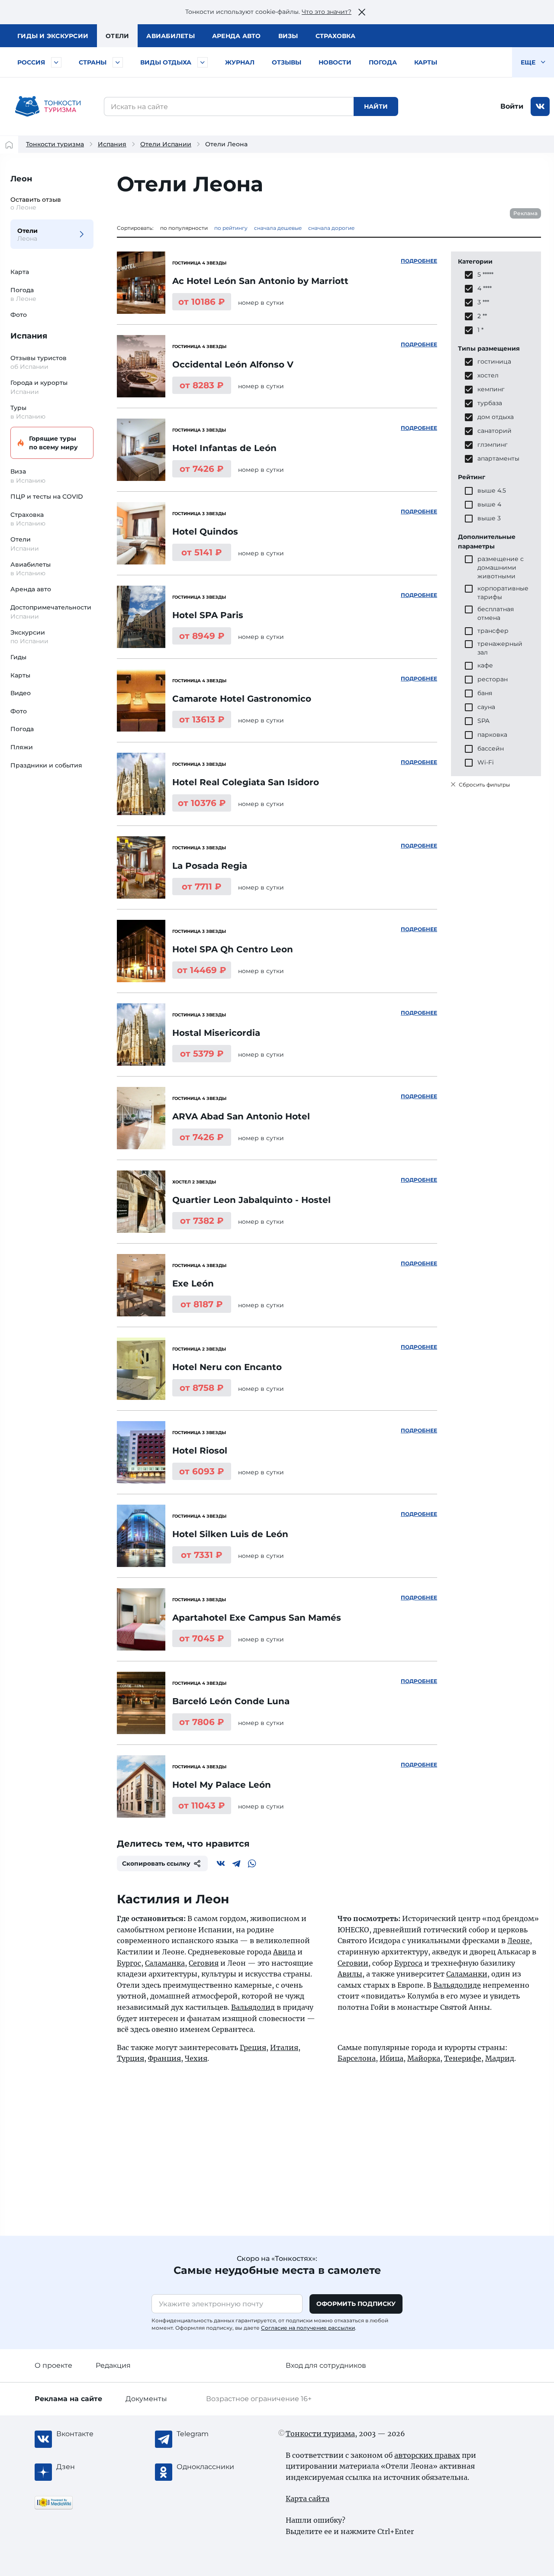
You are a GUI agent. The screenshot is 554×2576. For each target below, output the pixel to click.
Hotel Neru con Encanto (227, 1367)
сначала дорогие (331, 228)
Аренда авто (237, 36)
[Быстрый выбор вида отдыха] (203, 62)
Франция (164, 2058)
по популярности (184, 228)
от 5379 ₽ (202, 1054)
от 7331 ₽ (202, 1555)
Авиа (171, 36)
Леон (21, 179)
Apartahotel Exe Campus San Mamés (257, 1618)
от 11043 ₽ (202, 1805)
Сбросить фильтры (484, 785)
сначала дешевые (278, 228)
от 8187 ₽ (202, 1304)
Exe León (193, 1283)
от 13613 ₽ (202, 719)
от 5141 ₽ (202, 552)
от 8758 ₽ (202, 1388)
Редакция (113, 2365)
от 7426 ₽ (202, 469)
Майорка (424, 2058)
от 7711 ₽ (202, 887)
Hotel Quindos (205, 532)
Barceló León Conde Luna (231, 1701)
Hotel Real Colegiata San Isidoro (246, 782)
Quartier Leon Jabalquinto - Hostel (251, 1200)
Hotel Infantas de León (224, 448)
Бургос (129, 1963)
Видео (21, 693)
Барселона (357, 2058)
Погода (383, 62)
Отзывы (287, 62)
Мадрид (500, 2058)
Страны (93, 62)
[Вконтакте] (221, 1863)
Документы (146, 2399)
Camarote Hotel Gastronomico (242, 699)
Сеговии (353, 1963)
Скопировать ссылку (156, 1863)
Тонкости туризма (55, 144)
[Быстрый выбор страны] (118, 62)
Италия (284, 2047)
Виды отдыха (166, 62)
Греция (253, 2047)
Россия (31, 62)
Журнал (240, 62)
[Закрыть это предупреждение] (362, 12)
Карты (426, 62)
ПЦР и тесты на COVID (47, 497)
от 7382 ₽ (202, 1221)
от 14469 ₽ (202, 970)
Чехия (196, 2058)
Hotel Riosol (200, 1451)
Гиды (18, 657)
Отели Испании (166, 144)
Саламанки (467, 1974)
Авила (284, 1952)
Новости (335, 62)
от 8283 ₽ (202, 385)
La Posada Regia (210, 866)
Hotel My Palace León (222, 1785)
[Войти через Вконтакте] (540, 106)
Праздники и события (46, 765)
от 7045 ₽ (202, 1638)
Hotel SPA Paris (208, 615)
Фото (19, 315)
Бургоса (408, 1963)
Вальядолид (253, 2007)
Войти (512, 106)
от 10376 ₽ (202, 803)
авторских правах (427, 2455)
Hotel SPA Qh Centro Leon (233, 949)
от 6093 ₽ (202, 1471)
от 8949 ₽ (202, 636)
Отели (117, 36)
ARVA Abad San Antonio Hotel (241, 1116)
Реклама (525, 213)
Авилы (350, 1974)
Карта (20, 272)
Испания (112, 144)
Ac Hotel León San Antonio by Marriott (260, 281)
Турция (130, 2058)
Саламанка (165, 1963)
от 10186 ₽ (202, 302)
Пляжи (22, 747)
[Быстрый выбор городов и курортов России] (56, 62)
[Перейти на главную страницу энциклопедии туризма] (48, 106)
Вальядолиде (457, 1985)
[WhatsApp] (252, 1863)
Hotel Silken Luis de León (230, 1534)
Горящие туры (53, 443)
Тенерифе (463, 2058)
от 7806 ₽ (202, 1722)
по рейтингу (231, 228)
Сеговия (204, 1963)
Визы (288, 36)
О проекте (53, 2365)
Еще (529, 62)
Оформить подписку (356, 2304)
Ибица (391, 2058)
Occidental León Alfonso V (233, 364)
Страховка (335, 36)
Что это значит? (327, 12)
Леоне (519, 1941)
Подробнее (419, 261)
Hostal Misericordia (216, 1033)
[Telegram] (236, 1863)
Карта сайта (308, 2499)
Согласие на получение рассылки (308, 2328)
